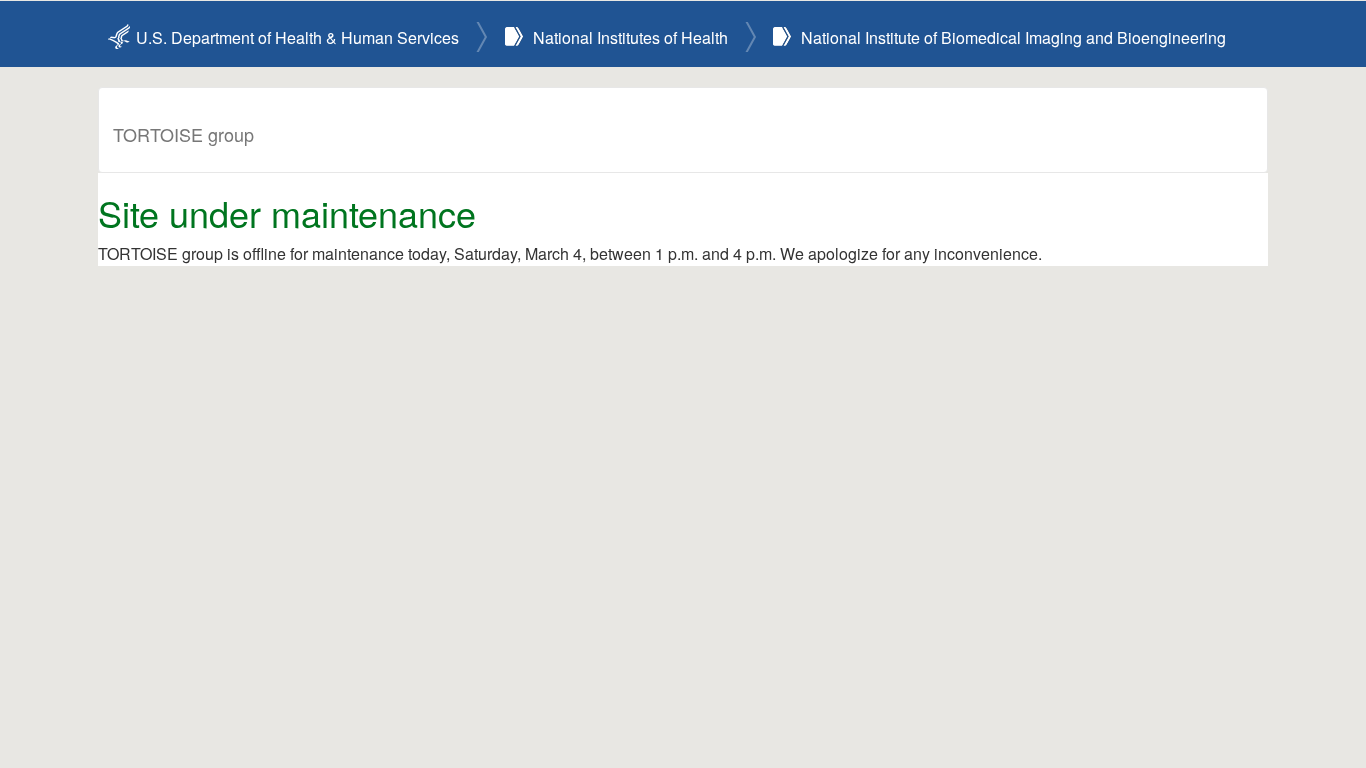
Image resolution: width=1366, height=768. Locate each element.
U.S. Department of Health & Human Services (297, 37)
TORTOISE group (183, 134)
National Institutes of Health (630, 37)
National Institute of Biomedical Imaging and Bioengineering (1013, 37)
